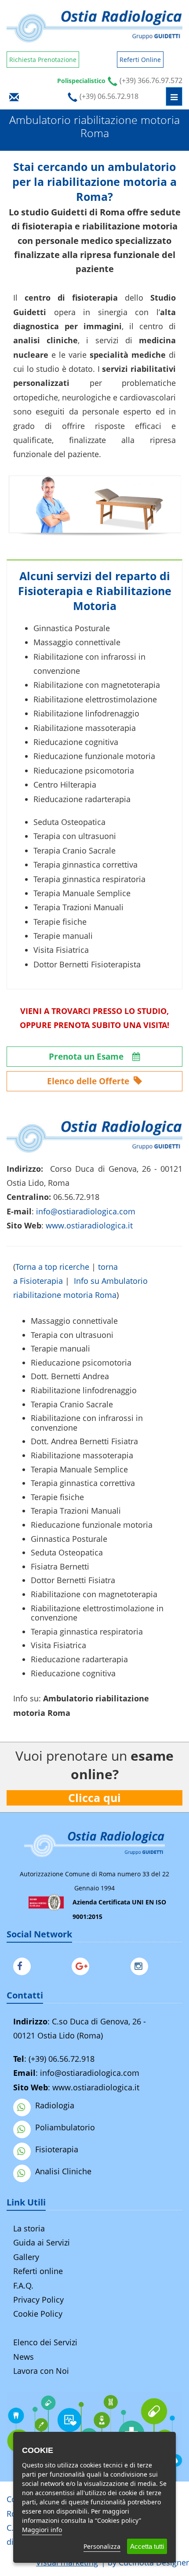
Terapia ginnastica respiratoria (87, 1631)
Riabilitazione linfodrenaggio (84, 1390)
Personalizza (102, 2546)
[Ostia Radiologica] (94, 26)
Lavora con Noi (41, 2371)
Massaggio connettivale (74, 1321)
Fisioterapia (57, 2149)
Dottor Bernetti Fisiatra (73, 1580)
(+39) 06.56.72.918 (62, 2059)
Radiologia (55, 2105)
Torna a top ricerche (52, 1267)
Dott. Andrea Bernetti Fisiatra (84, 1441)
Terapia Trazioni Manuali (76, 1511)
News (24, 2357)
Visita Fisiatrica (58, 1645)
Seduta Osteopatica (67, 1552)
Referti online (38, 2271)
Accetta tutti (147, 2546)
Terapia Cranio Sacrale (72, 1404)
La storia (29, 2228)
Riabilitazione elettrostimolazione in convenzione (97, 1613)
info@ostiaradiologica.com (90, 2073)
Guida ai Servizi (42, 2242)
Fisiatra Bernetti (60, 1566)
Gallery (26, 2257)
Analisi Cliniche (63, 2171)
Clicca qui (94, 1798)
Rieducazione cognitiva (73, 1673)
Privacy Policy (38, 2300)
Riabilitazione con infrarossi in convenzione (87, 1423)
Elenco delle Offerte (89, 1081)
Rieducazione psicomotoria (81, 1362)
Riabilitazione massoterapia (82, 1455)
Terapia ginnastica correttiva (83, 1483)
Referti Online (140, 60)
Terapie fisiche (57, 1497)
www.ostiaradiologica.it (89, 1225)
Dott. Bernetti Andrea (70, 1376)
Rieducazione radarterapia (79, 1659)
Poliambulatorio (65, 2127)
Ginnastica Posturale (69, 1539)
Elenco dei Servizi (45, 2342)
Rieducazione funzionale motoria (92, 1525)
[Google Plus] (83, 1965)
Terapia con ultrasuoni (72, 1335)
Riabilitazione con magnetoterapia (94, 1594)
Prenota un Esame (87, 1057)
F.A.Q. (23, 2285)
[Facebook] (24, 1965)
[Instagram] (142, 1965)
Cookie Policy (38, 2314)
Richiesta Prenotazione (43, 60)
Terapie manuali (60, 1348)
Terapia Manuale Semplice (79, 1469)
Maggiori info (42, 2530)
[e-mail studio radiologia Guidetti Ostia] (14, 96)
